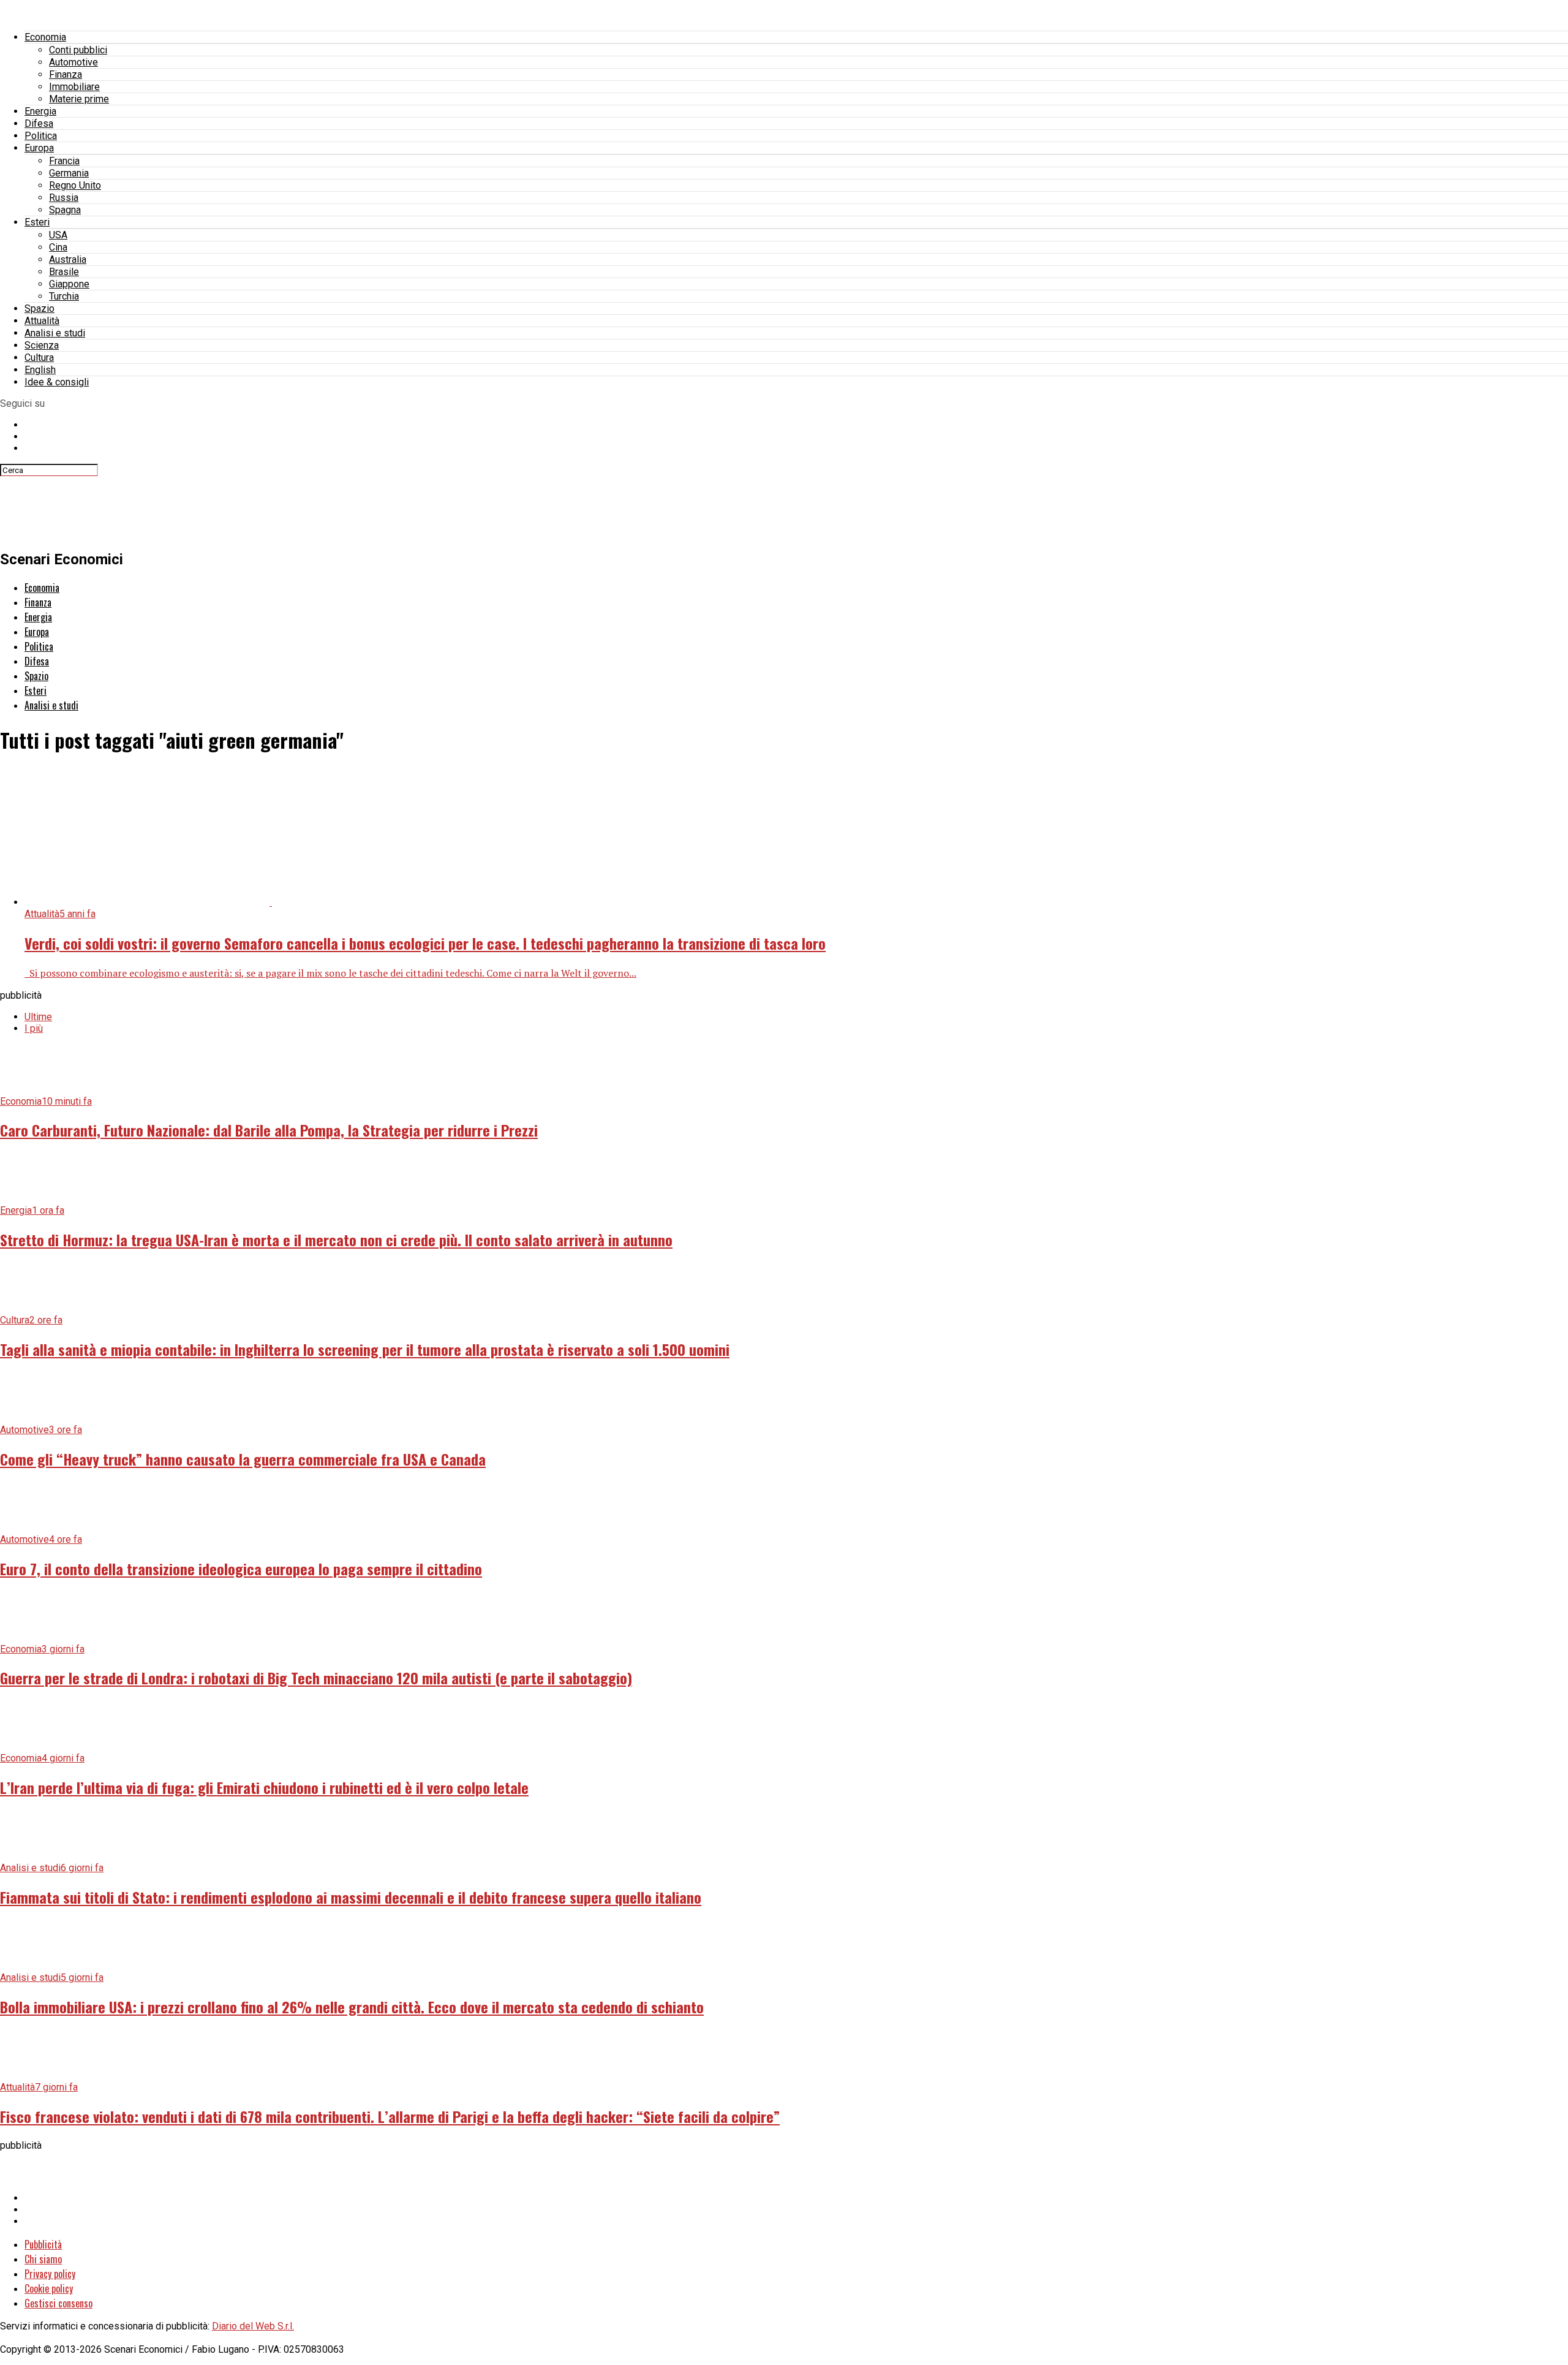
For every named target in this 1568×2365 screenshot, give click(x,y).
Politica (41, 136)
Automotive (73, 62)
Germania (69, 173)
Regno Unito (75, 185)
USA (58, 235)
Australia (68, 259)
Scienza (42, 345)
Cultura (39, 358)
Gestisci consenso (58, 2303)
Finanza (66, 74)
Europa (39, 148)
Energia (40, 111)
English (40, 370)
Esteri (37, 222)
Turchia (64, 296)
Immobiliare (74, 87)
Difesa (39, 123)
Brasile (64, 272)
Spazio (40, 308)
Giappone (69, 284)
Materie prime (79, 99)
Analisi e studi (55, 333)
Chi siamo (43, 2259)
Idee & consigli (57, 382)
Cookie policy (49, 2288)
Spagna (65, 210)
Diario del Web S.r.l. (253, 2326)
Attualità (42, 321)
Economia (45, 37)
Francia (64, 161)
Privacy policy (50, 2274)
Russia (64, 198)
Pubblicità (43, 2244)
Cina (58, 247)
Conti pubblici (78, 50)
